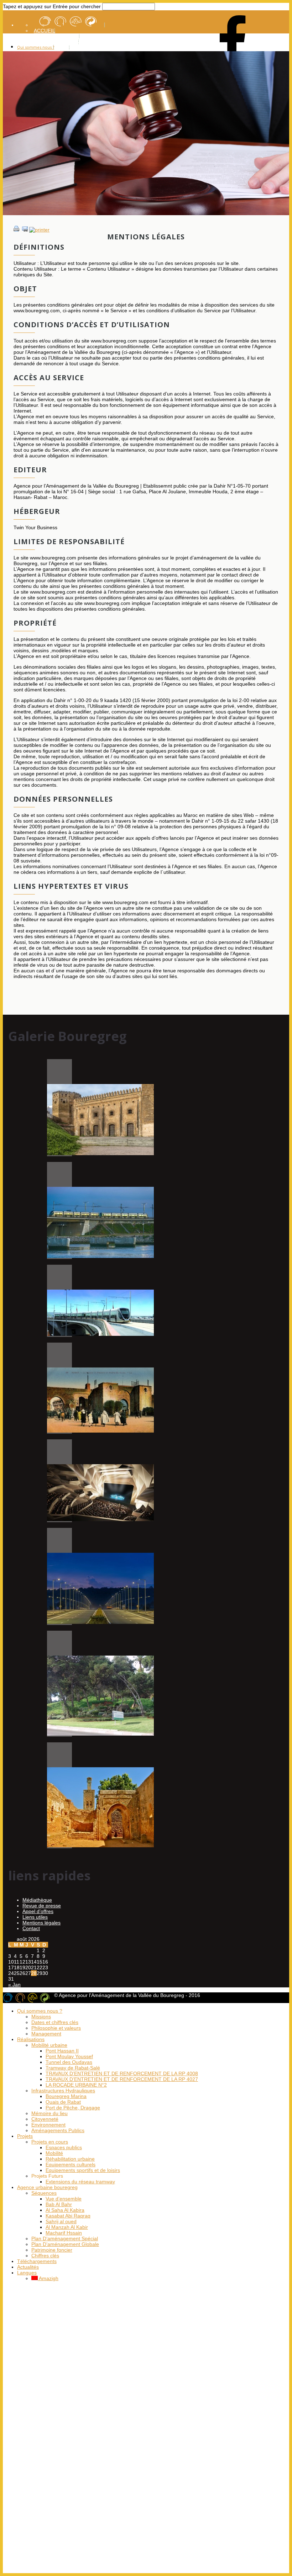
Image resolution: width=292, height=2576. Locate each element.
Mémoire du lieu (49, 2113)
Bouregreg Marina (66, 2096)
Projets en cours (50, 2142)
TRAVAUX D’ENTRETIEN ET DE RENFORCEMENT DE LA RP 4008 (122, 2073)
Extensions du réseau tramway (80, 2182)
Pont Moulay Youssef (69, 2056)
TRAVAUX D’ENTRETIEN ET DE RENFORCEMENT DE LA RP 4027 (122, 2079)
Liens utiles (35, 1917)
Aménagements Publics (58, 2130)
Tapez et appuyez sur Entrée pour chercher (52, 6)
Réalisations (31, 2039)
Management (46, 2034)
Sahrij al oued (61, 2221)
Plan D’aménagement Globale (65, 2244)
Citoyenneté (45, 2119)
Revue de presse (42, 1906)
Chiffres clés (45, 2256)
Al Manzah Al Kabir (67, 2227)
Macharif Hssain (64, 2233)
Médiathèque (37, 1900)
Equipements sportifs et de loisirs (83, 2170)
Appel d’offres (38, 1911)
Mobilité (54, 2153)
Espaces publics (64, 2147)
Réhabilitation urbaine (70, 2159)
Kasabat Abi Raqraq (68, 2216)
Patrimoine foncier (52, 2250)
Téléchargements (37, 2261)
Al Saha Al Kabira (65, 2210)
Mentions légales (41, 1923)
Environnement (48, 2125)
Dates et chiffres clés (55, 2022)
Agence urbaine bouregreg (47, 2187)
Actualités (28, 2267)
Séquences (44, 2193)
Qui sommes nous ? (36, 47)
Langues (27, 2273)
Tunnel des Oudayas (69, 2062)
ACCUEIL (45, 31)
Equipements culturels (71, 2165)
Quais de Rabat (63, 2102)
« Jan (14, 1985)
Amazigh (48, 2278)
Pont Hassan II (62, 2051)
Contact (31, 1928)
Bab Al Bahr (59, 2204)
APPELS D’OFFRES (56, 42)
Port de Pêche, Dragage (73, 2108)
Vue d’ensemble (64, 2199)
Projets (25, 2136)
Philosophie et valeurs (56, 2028)
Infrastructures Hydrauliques (63, 2091)
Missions (41, 2017)
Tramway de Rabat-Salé (73, 2068)
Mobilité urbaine (49, 2045)
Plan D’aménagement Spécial (65, 2238)
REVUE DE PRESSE (57, 36)
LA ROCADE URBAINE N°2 (76, 2085)
